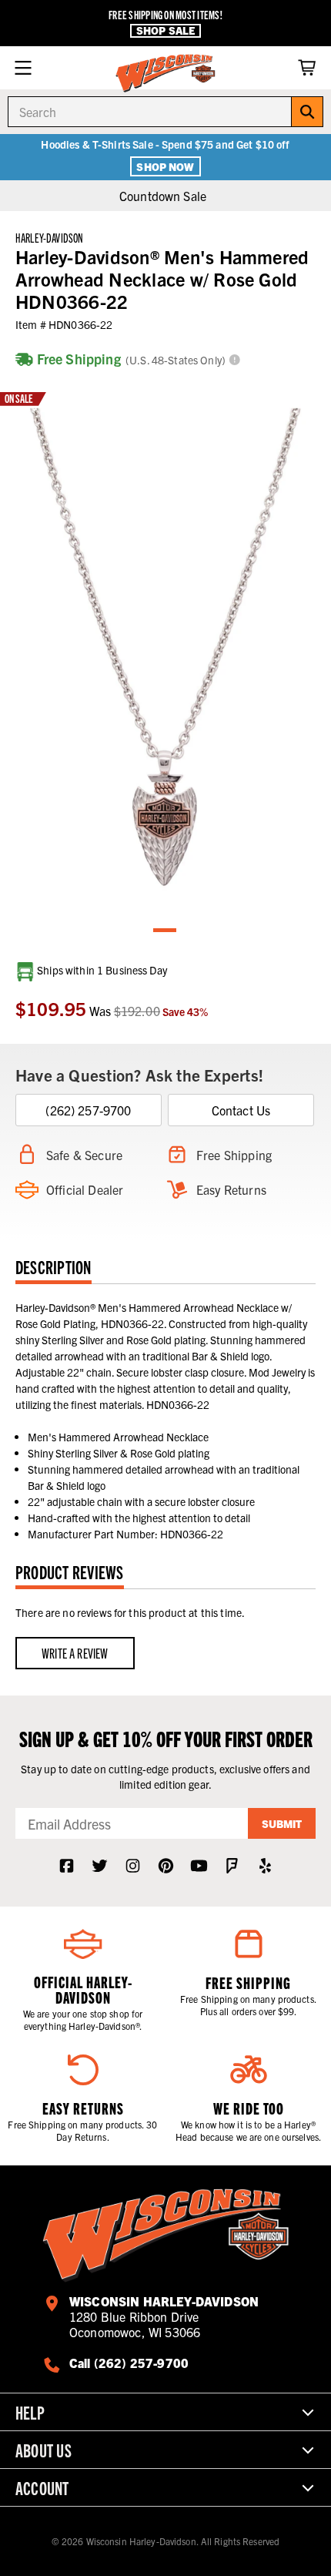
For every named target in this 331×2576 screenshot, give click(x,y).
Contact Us (241, 1110)
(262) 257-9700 (88, 1110)
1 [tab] (165, 931)
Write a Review (75, 1653)
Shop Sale (165, 30)
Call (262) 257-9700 (129, 2363)
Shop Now (165, 166)
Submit (282, 1823)
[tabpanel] (165, 646)
